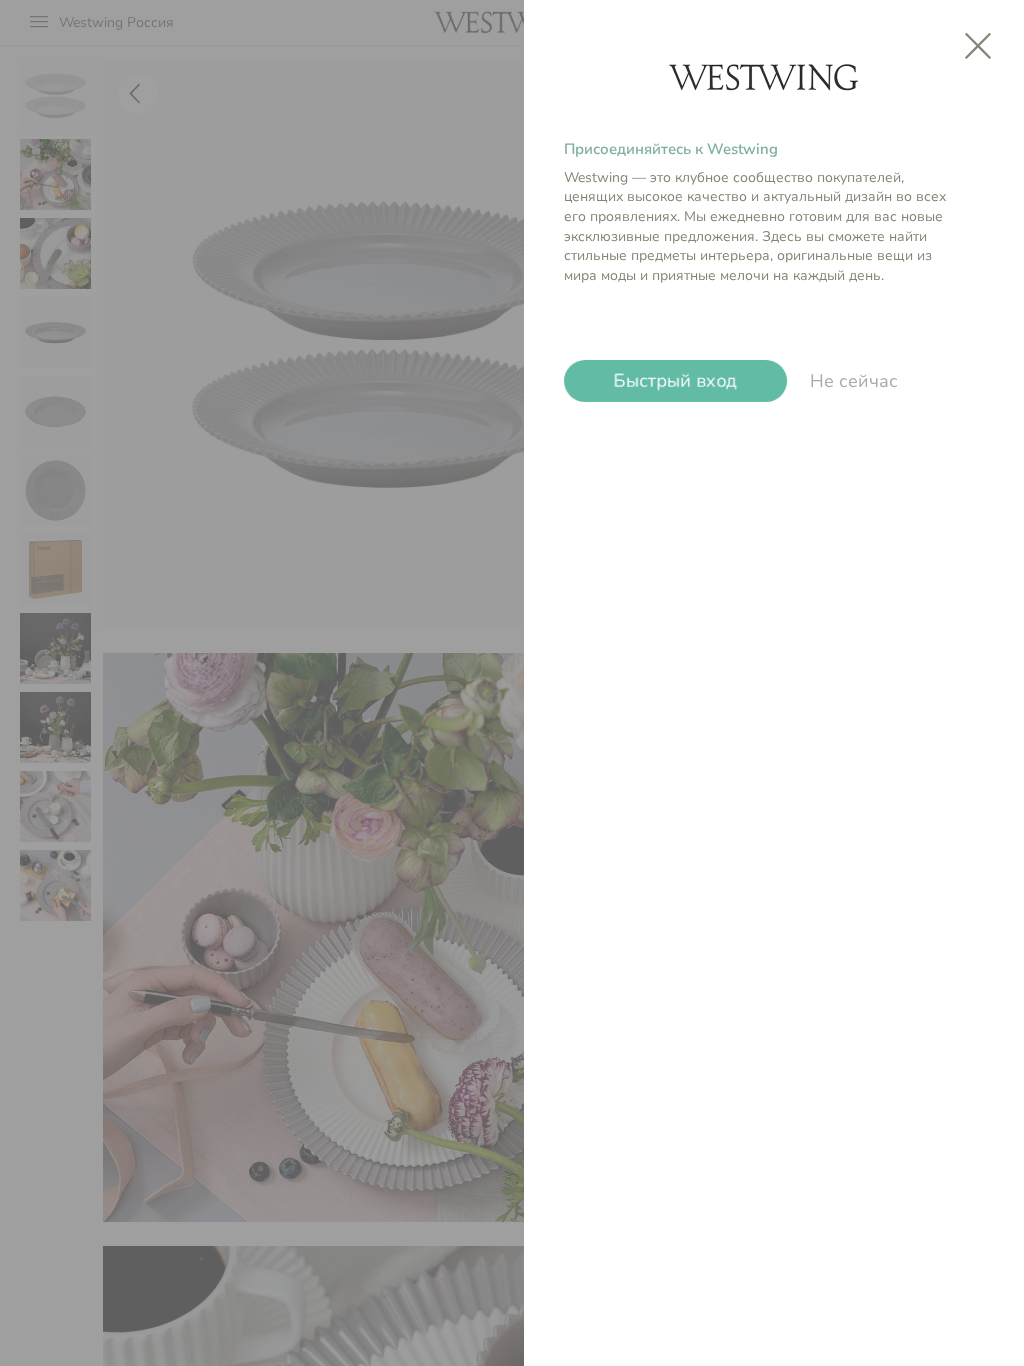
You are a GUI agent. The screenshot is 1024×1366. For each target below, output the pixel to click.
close (978, 46)
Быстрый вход (676, 381)
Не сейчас (854, 381)
